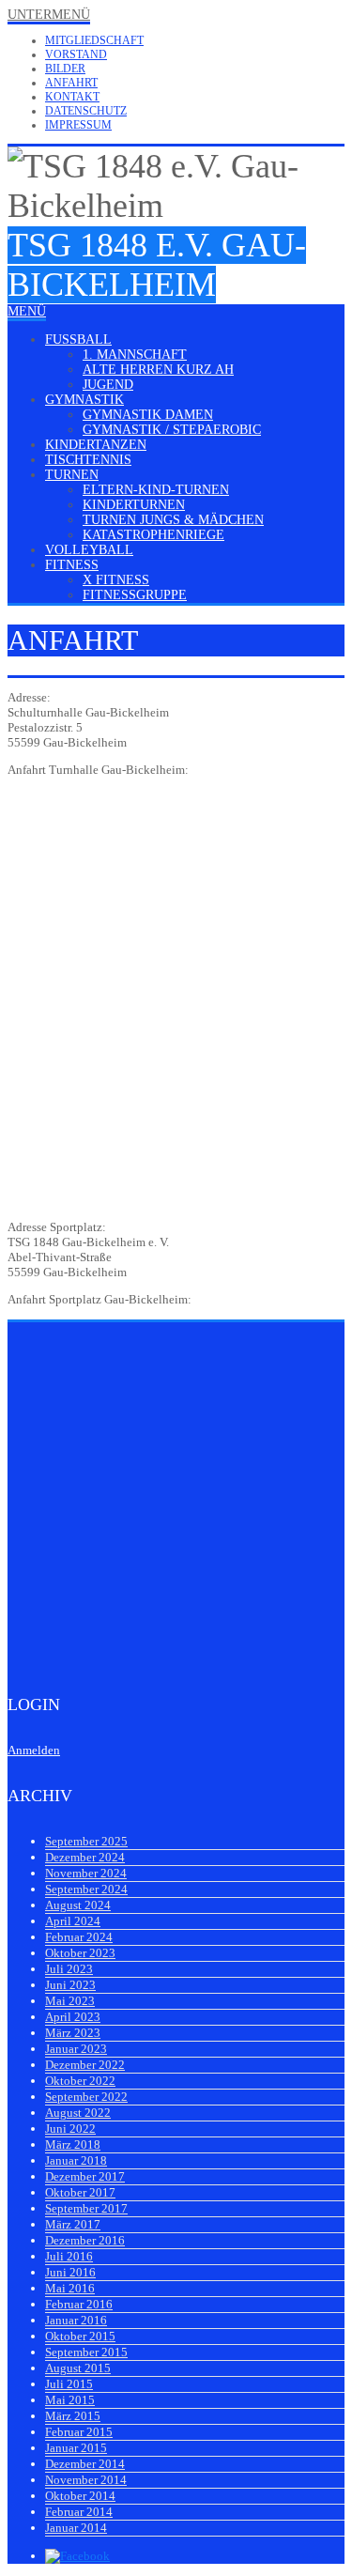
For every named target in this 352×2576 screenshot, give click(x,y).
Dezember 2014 (85, 2464)
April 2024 (73, 1921)
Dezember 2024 (85, 1857)
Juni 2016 (70, 2272)
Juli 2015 (69, 2384)
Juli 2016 (69, 2256)
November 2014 (86, 2480)
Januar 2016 (76, 2320)
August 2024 (78, 1905)
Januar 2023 (76, 2049)
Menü (27, 311)
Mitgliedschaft (94, 40)
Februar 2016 (79, 2304)
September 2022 (86, 2097)
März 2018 (73, 2144)
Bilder (65, 69)
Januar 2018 (76, 2160)
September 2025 (86, 1841)
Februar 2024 (79, 1937)
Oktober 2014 (80, 2496)
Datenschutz (86, 111)
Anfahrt (71, 83)
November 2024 (86, 1873)
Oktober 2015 (80, 2336)
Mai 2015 (70, 2400)
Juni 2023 (70, 1985)
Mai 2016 (70, 2288)
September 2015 (86, 2352)
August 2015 (78, 2368)
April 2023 (73, 2017)
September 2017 (86, 2208)
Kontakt (72, 97)
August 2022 (78, 2113)
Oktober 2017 (80, 2192)
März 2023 (73, 2033)
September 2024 (86, 1889)
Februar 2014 (79, 2512)
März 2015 (73, 2416)
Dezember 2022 (85, 2065)
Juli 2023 (69, 1969)
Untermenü (49, 15)
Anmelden (34, 1750)
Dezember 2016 (85, 2240)
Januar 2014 (76, 2528)
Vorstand (76, 54)
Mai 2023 (70, 2001)
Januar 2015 (76, 2448)
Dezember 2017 (85, 2176)
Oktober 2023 (80, 1953)
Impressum (78, 125)
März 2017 (73, 2224)
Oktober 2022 (80, 2081)
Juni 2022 (70, 2129)
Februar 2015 (79, 2432)
